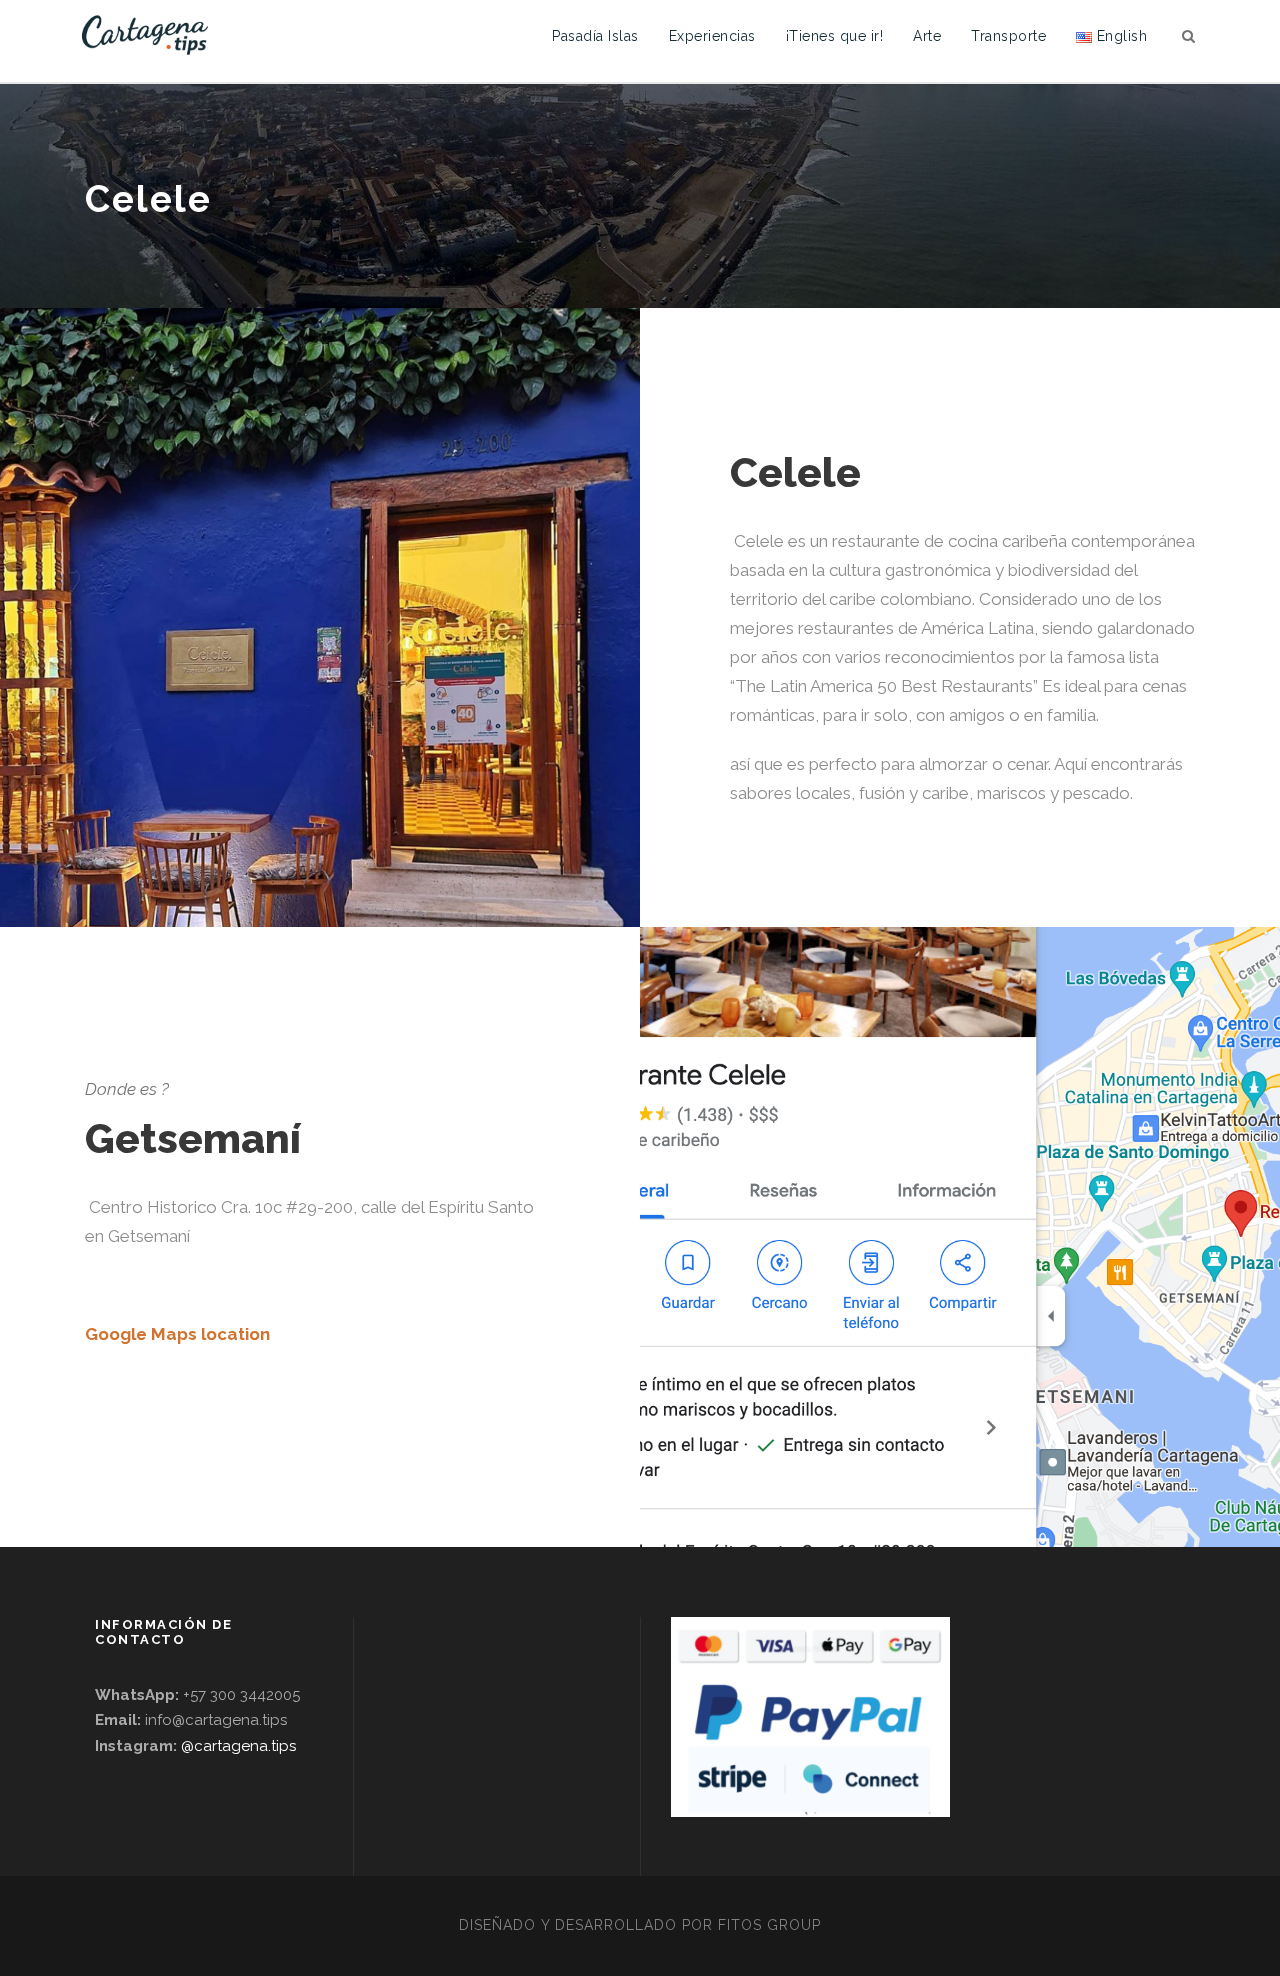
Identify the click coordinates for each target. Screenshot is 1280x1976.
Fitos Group (769, 1925)
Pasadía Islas (595, 36)
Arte (927, 36)
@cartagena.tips (238, 1746)
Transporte (1008, 36)
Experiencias (712, 36)
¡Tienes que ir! (835, 36)
